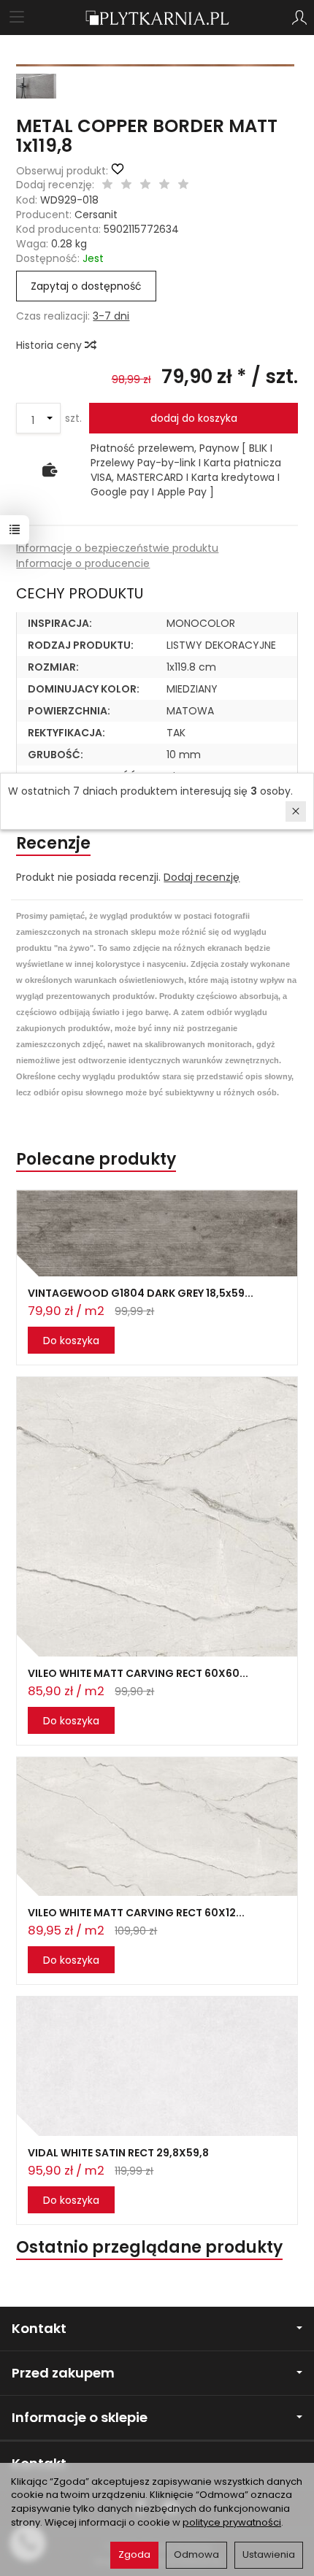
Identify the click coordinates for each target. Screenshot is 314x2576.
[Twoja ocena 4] (164, 185)
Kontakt (39, 2328)
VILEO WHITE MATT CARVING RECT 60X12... (136, 1913)
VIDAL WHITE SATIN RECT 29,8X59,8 (118, 2153)
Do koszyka (71, 1341)
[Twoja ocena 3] (145, 185)
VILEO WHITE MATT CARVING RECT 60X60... (138, 1673)
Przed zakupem (63, 2373)
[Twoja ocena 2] (126, 185)
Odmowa (196, 2554)
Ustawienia (269, 2554)
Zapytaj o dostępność (86, 286)
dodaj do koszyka (194, 418)
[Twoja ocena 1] (107, 185)
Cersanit (96, 215)
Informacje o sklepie (80, 2417)
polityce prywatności (232, 2522)
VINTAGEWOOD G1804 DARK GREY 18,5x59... (141, 1293)
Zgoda (134, 2554)
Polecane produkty (96, 1159)
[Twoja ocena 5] (183, 185)
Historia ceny (50, 345)
